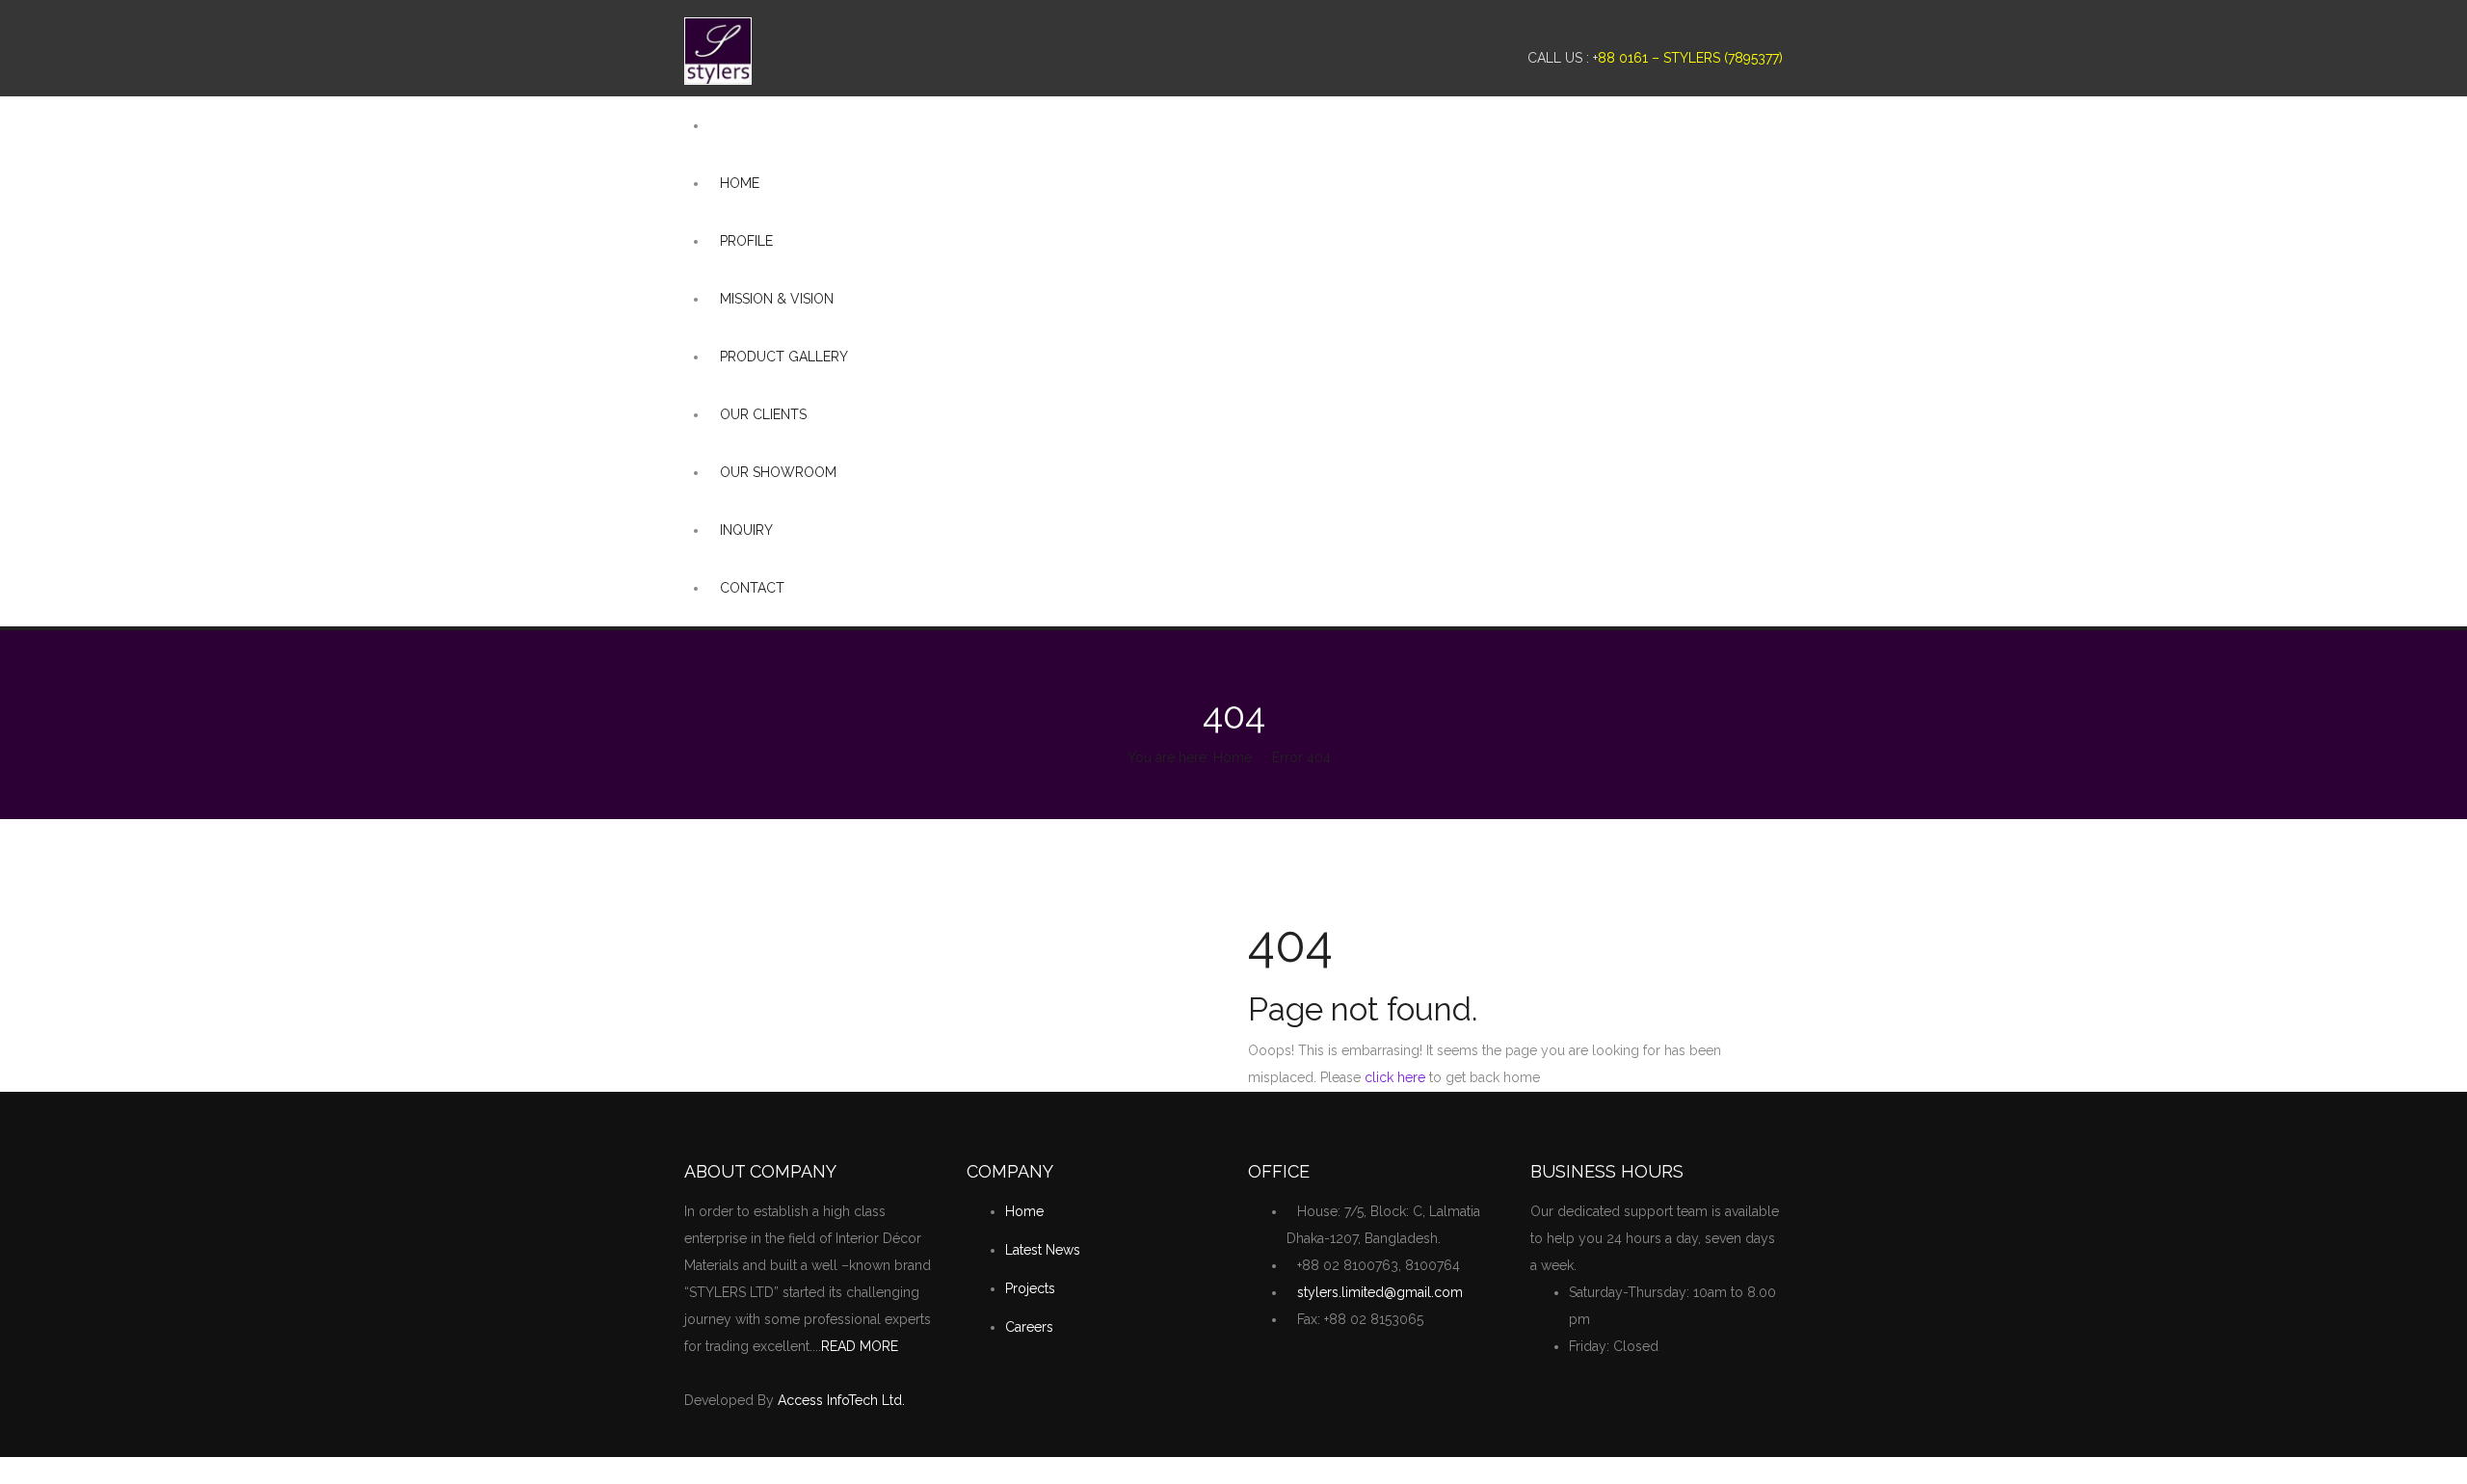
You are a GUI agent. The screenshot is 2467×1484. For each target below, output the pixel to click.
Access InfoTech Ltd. (841, 1400)
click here (1395, 1077)
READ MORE (860, 1346)
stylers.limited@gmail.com (1380, 1292)
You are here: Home (1190, 757)
